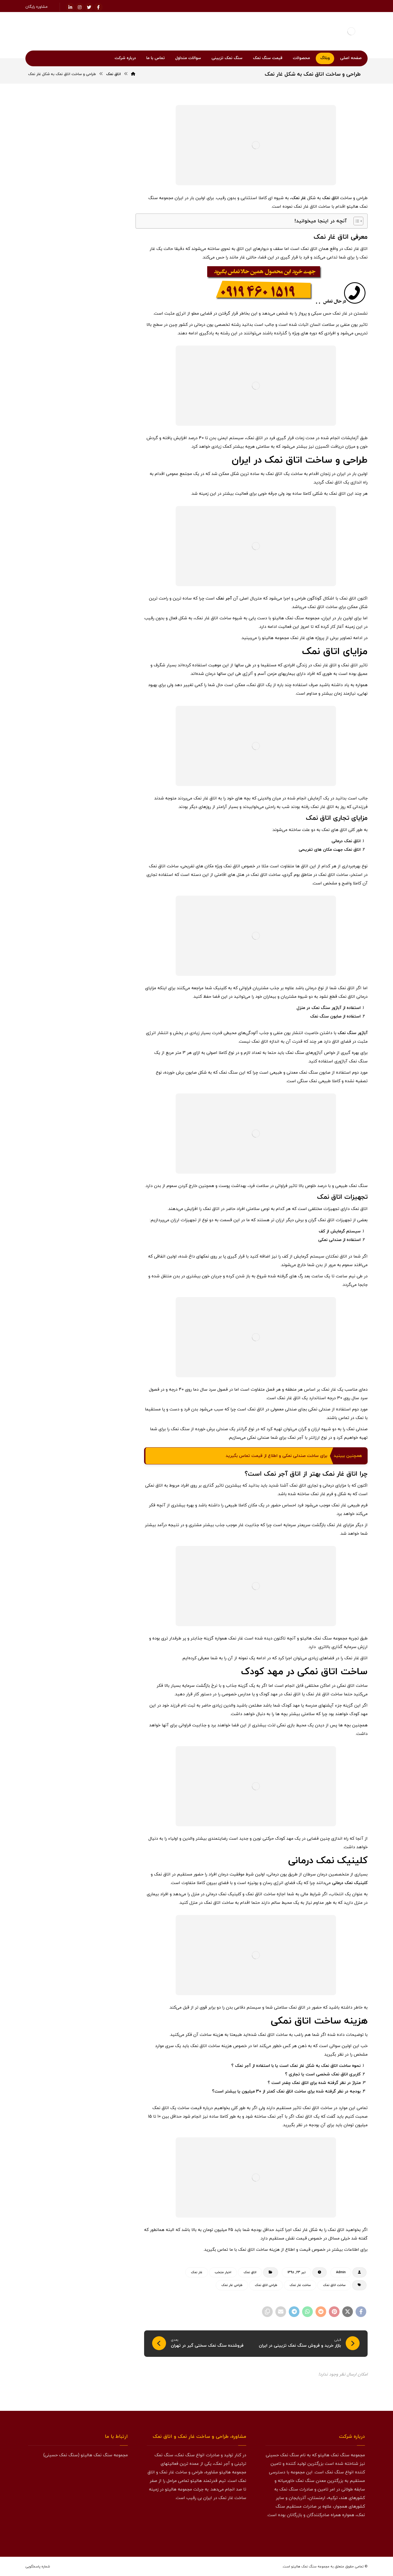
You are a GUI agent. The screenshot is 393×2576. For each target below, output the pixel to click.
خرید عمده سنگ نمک (98, 746)
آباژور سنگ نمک (353, 1033)
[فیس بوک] (360, 2533)
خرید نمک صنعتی (100, 784)
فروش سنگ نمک (100, 925)
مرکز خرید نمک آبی (76, 416)
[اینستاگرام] (80, 7)
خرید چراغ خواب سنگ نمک (94, 797)
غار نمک (299, 198)
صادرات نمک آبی (63, 874)
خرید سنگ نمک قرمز (98, 707)
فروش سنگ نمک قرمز (97, 964)
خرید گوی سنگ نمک (99, 810)
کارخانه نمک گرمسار (99, 1066)
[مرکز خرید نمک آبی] (112, 423)
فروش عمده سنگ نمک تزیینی (91, 1015)
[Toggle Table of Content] (356, 221)
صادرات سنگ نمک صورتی (95, 861)
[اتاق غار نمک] (78, 1208)
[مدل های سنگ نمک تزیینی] (78, 1596)
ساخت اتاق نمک (334, 2285)
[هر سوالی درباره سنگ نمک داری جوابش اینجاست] (78, 1341)
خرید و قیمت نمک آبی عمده (66, 389)
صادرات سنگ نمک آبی (97, 848)
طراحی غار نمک (232, 2285)
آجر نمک (224, 598)
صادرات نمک (103, 874)
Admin (341, 2272)
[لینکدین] (70, 7)
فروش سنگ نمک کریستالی (94, 977)
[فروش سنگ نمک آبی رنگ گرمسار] (112, 450)
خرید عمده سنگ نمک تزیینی (92, 759)
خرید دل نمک (51, 617)
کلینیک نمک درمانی (350, 1883)
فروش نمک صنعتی (58, 1028)
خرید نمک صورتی (57, 784)
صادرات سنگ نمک (99, 836)
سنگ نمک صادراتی (99, 823)
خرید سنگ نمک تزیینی (96, 656)
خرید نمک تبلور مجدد (58, 771)
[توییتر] (349, 2533)
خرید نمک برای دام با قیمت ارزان (87, 516)
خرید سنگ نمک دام (99, 669)
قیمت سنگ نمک (101, 1041)
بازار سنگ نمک (103, 605)
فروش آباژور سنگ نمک (97, 912)
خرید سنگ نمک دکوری (97, 682)
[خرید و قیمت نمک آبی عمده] (112, 396)
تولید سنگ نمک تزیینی (96, 617)
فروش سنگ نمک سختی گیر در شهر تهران (78, 555)
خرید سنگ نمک (101, 630)
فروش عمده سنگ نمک (97, 1002)
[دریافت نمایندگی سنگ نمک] (78, 1468)
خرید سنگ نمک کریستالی (95, 720)
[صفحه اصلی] (133, 74)
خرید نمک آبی (103, 771)
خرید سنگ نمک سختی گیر (94, 694)
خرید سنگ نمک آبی (99, 643)
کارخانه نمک (62, 1041)
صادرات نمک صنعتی (99, 900)
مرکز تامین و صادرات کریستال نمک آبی (81, 545)
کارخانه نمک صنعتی (99, 1054)
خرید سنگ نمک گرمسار (97, 733)
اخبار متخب (223, 2272)
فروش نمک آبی (102, 1028)
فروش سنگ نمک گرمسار (96, 989)
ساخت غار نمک (300, 2285)
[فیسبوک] (98, 7)
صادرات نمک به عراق (98, 887)
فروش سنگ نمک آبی (98, 938)
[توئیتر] (89, 7)
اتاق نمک (330, 198)
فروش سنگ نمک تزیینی (95, 951)
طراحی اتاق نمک (266, 2285)
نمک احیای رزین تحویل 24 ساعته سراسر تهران (80, 531)
